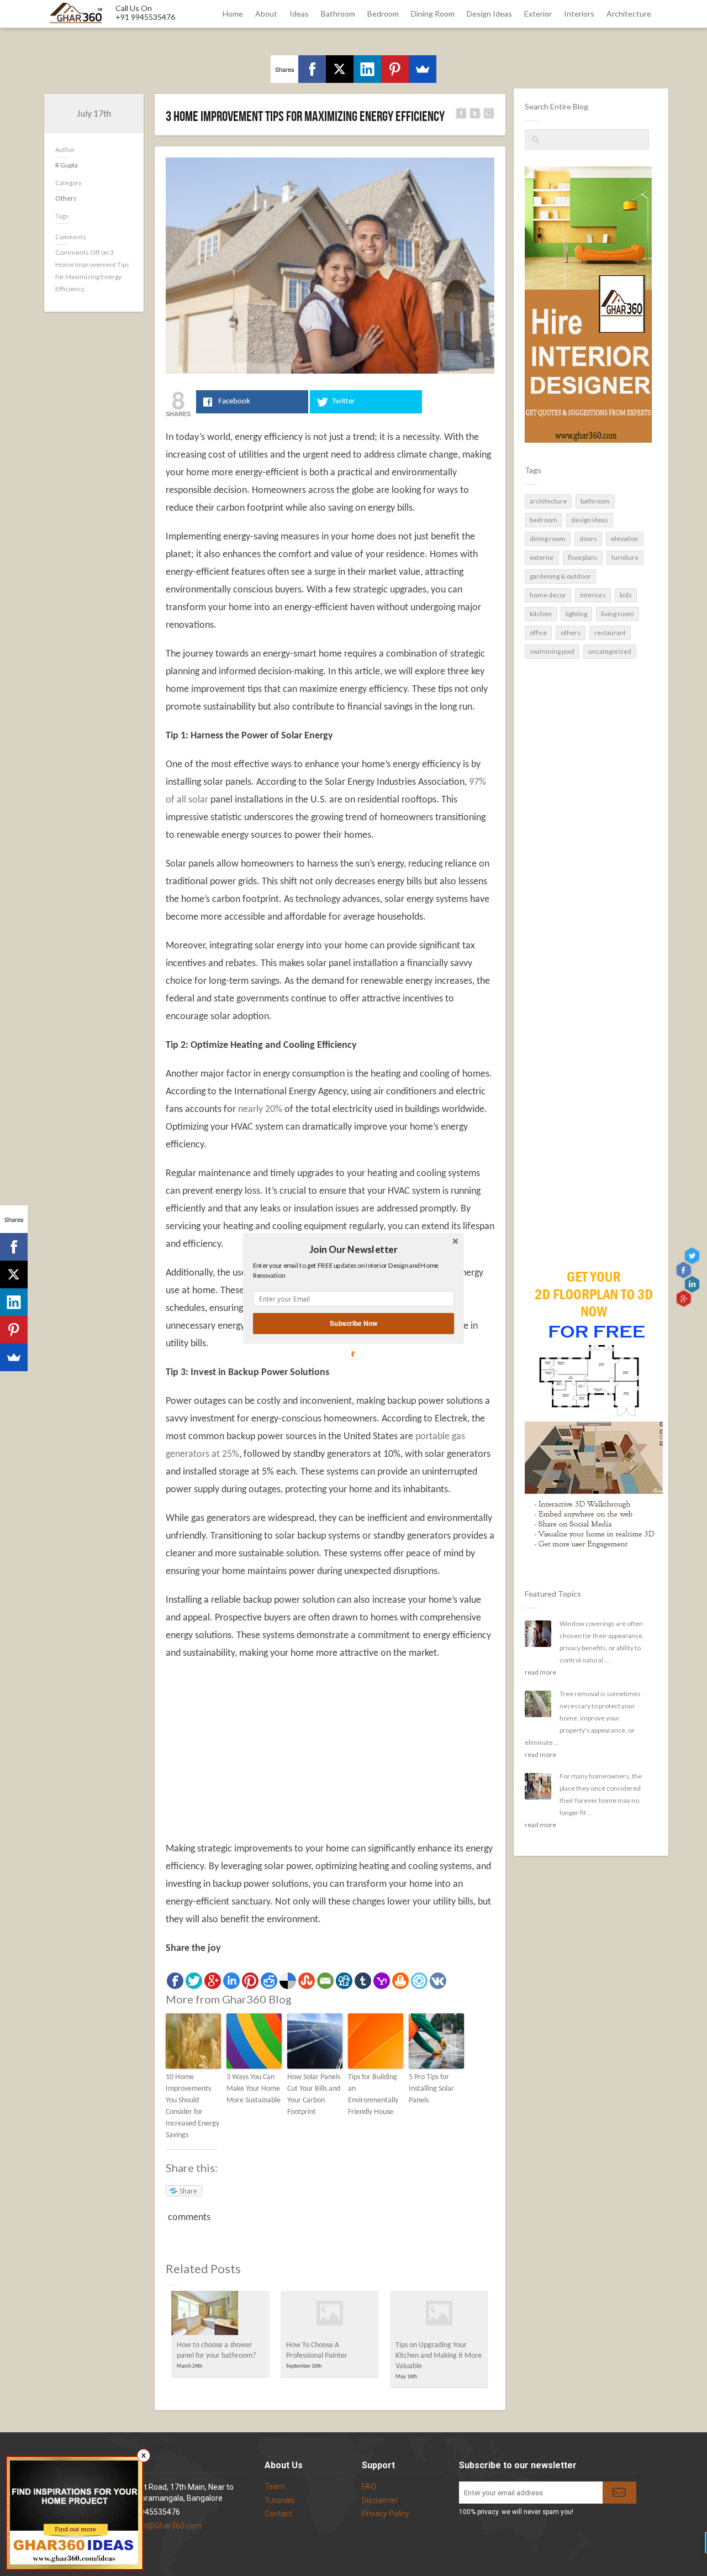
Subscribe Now (353, 1323)
